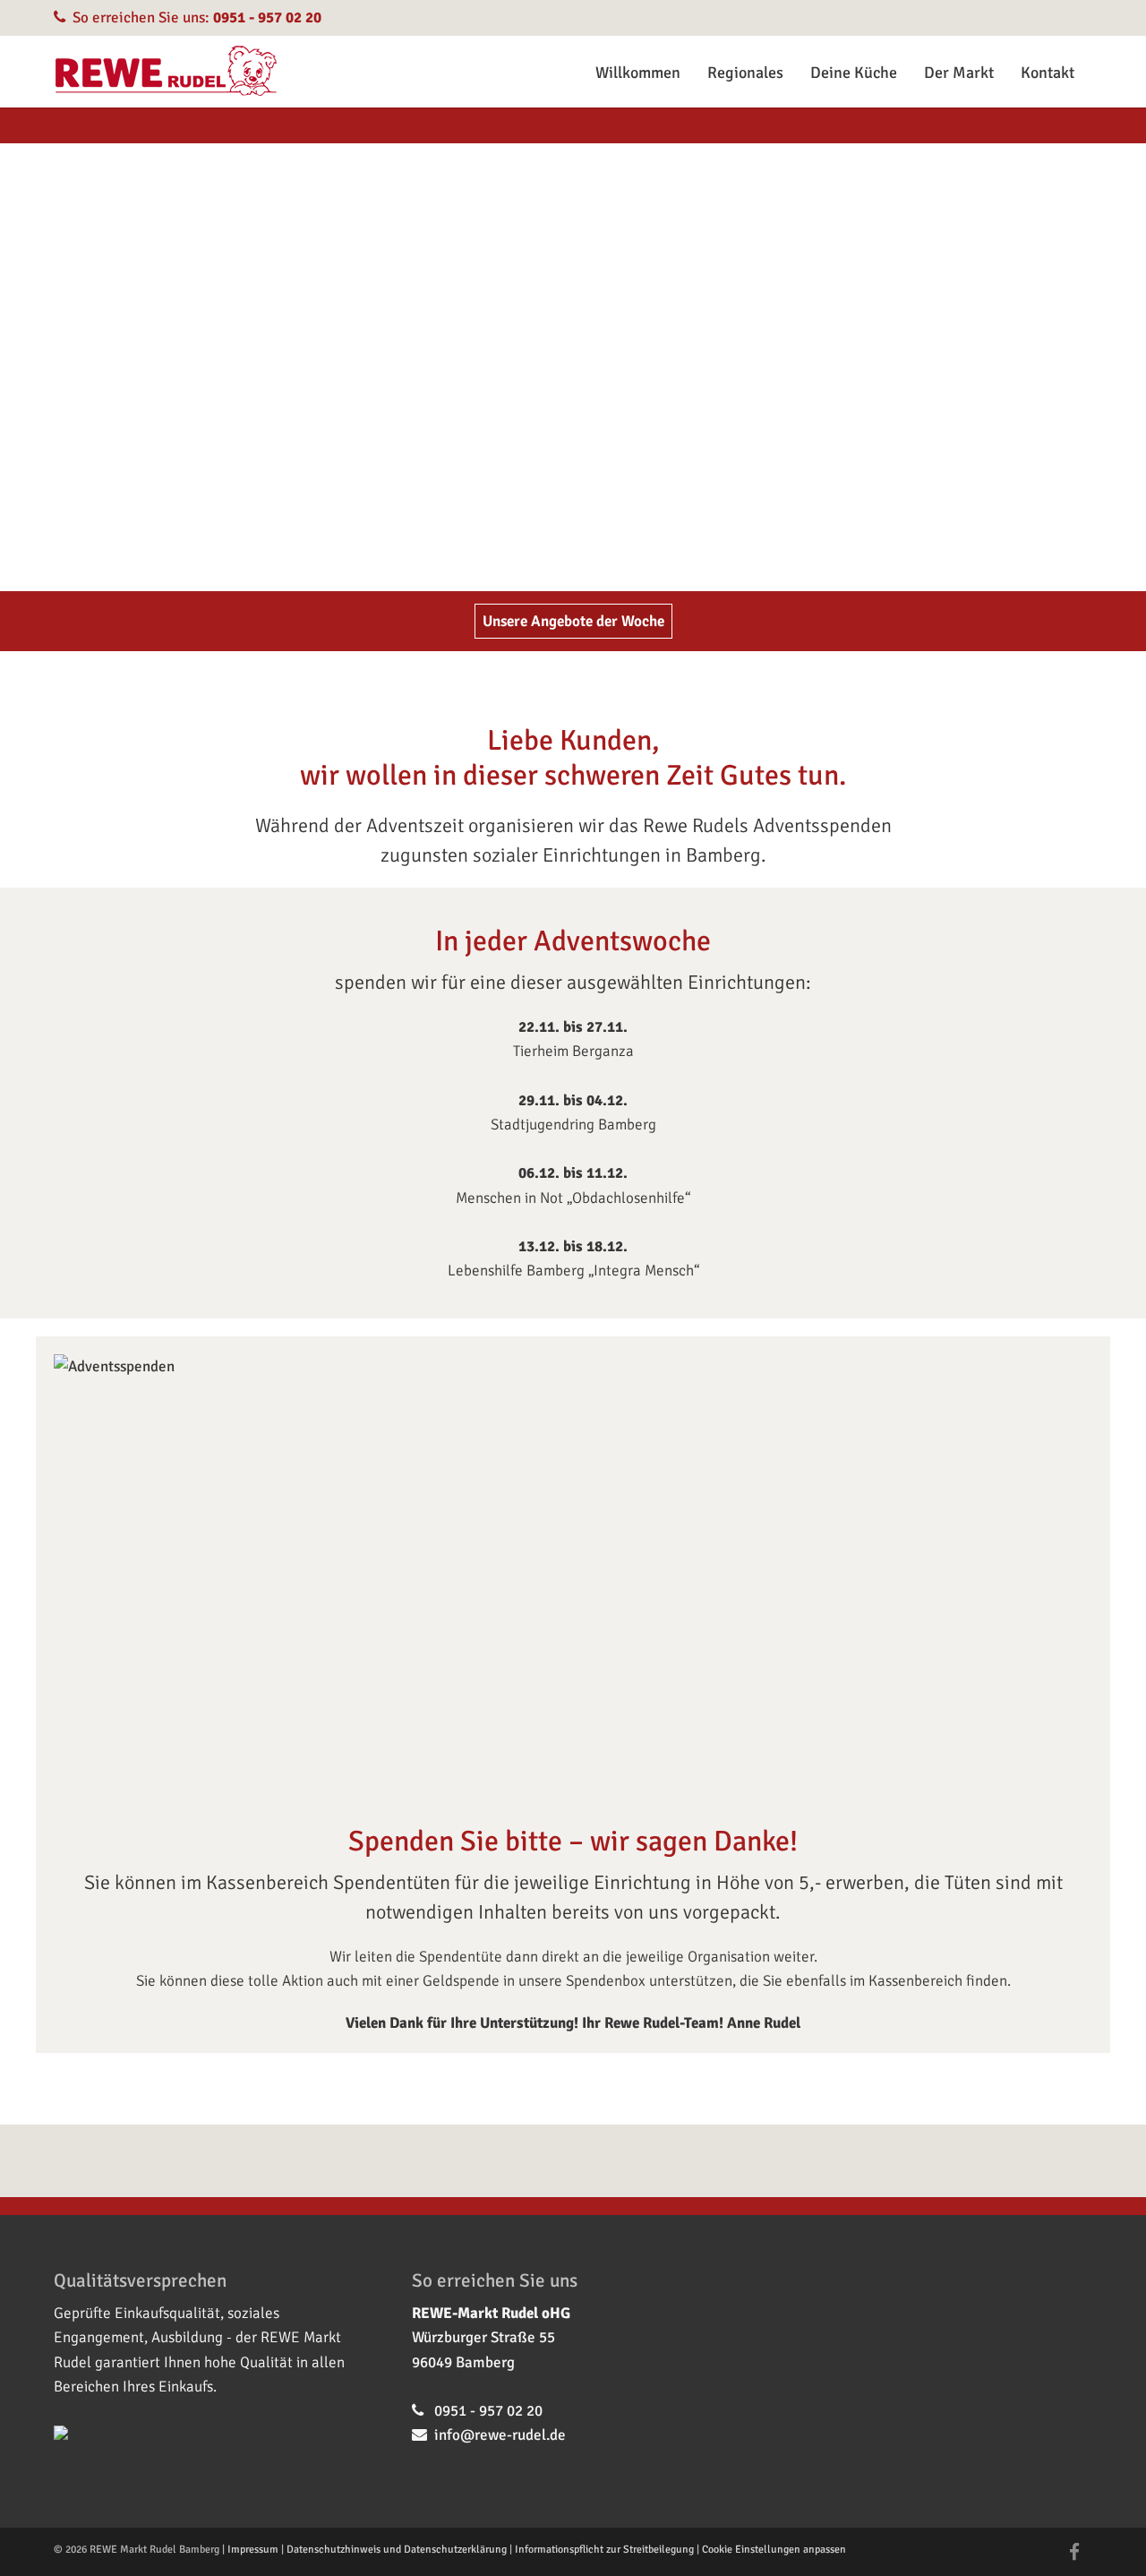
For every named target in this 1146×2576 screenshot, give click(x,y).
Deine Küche (854, 73)
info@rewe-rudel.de (500, 2435)
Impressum (253, 2550)
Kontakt (1048, 73)
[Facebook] (1074, 2553)
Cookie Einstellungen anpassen (774, 2550)
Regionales (745, 73)
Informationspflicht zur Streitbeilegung (604, 2550)
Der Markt (959, 73)
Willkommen (638, 73)
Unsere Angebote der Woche (573, 621)
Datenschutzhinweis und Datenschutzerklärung (397, 2550)
